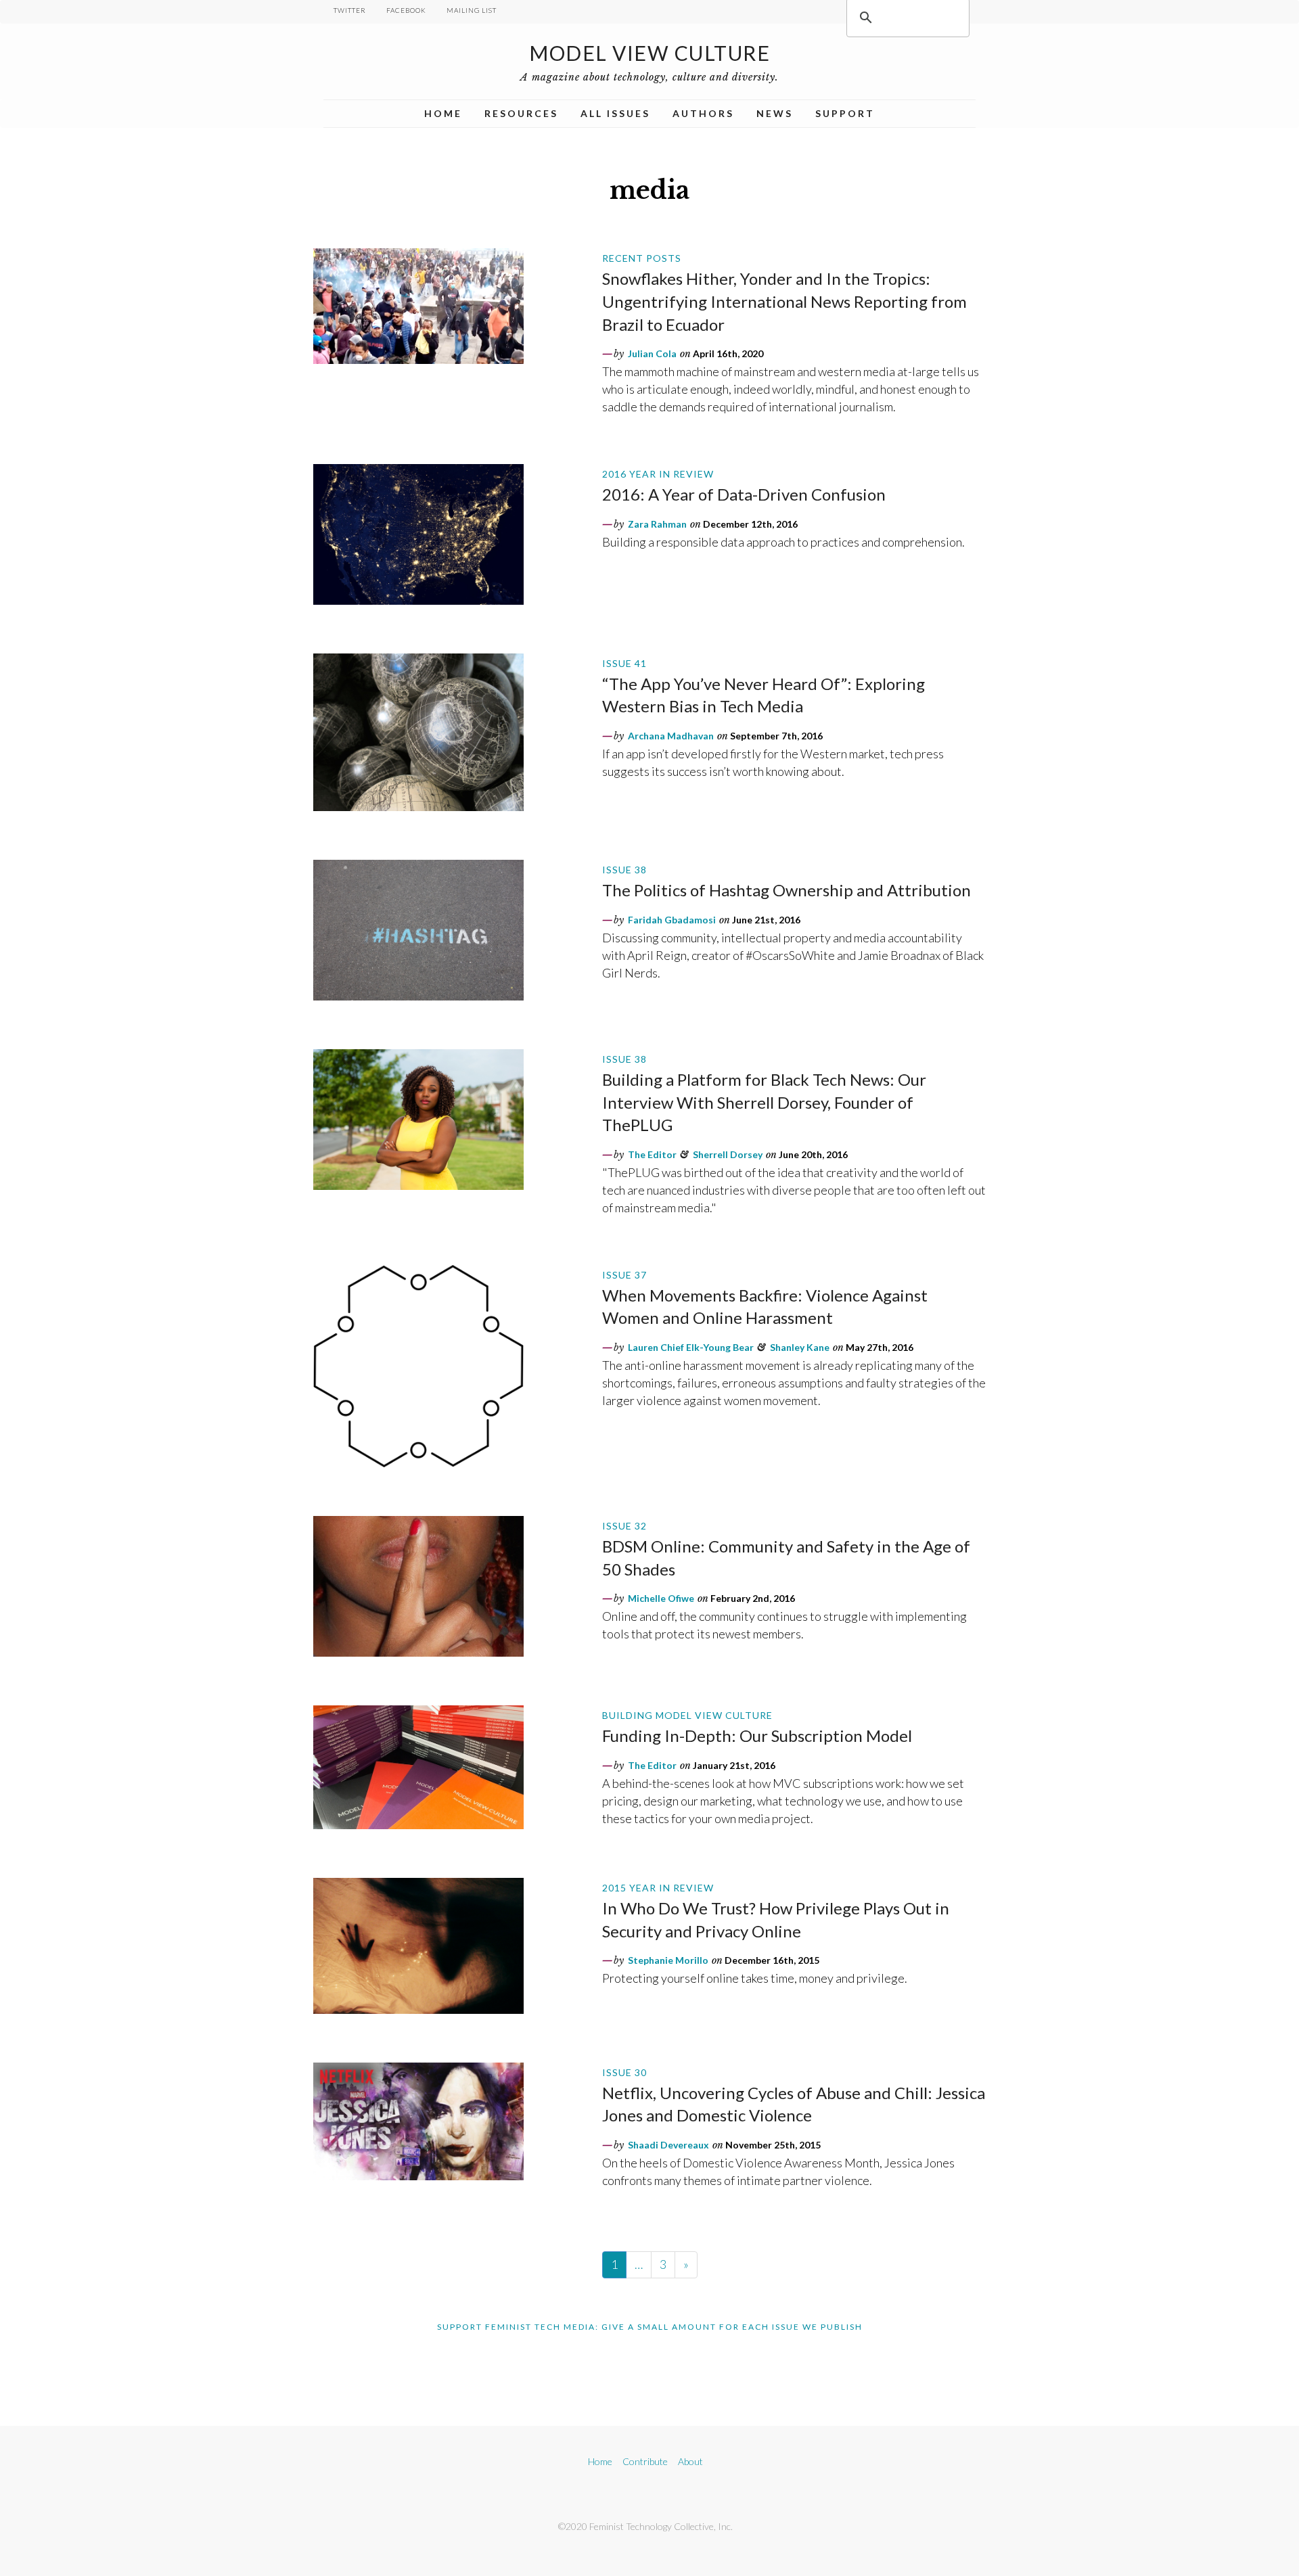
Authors (703, 113)
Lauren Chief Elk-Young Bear (691, 1347)
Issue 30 (624, 2072)
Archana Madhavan (671, 736)
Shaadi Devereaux (668, 2145)
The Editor (652, 1154)
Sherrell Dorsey (728, 1154)
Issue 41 (624, 663)
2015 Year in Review (658, 1888)
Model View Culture (649, 53)
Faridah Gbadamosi (672, 920)
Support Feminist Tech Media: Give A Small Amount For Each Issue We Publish (650, 2327)
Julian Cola (652, 353)
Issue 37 (624, 1275)
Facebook (406, 10)
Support (845, 113)
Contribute (645, 2461)
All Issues (615, 113)
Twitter (350, 10)
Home (443, 113)
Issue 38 (624, 870)
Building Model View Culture (687, 1715)
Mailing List (472, 10)
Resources (521, 113)
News (775, 113)
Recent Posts (642, 258)
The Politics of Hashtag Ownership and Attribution (787, 890)
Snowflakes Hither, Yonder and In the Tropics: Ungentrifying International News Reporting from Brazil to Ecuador (784, 301)
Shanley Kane (800, 1347)
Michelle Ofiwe (661, 1598)
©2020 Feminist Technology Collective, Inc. (645, 2526)
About (690, 2461)
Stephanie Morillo (668, 1960)
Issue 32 (624, 1526)
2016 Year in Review (658, 474)
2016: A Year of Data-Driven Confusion (744, 494)
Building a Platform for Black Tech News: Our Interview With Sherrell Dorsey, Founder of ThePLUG (764, 1102)
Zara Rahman (657, 524)
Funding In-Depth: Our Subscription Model (757, 1735)
